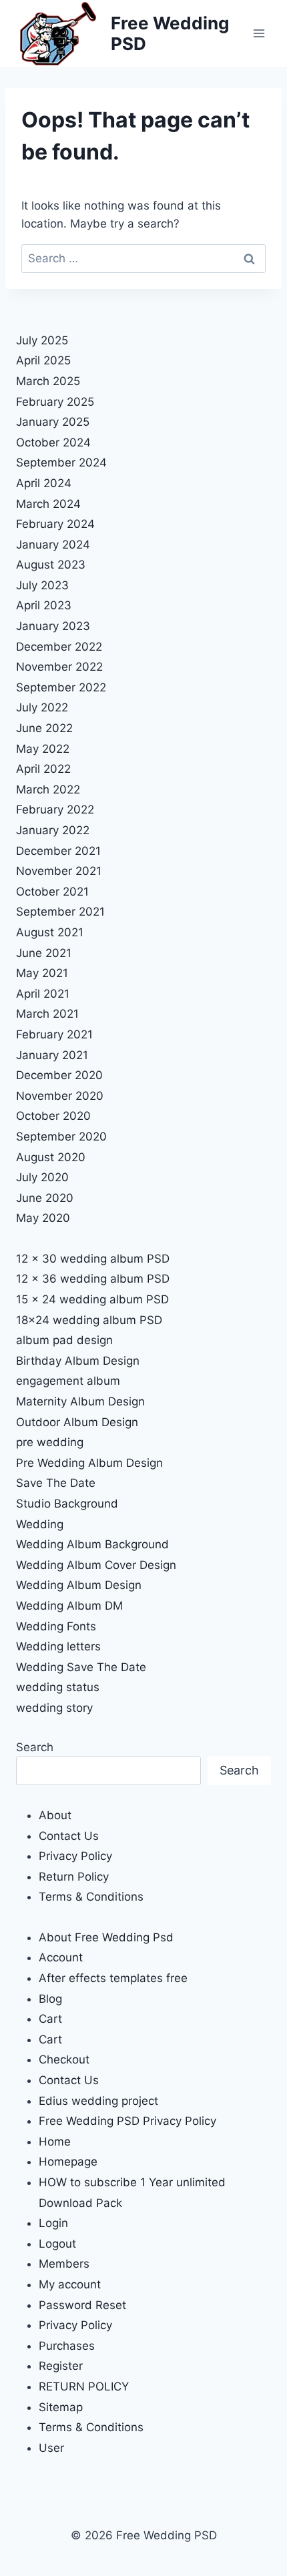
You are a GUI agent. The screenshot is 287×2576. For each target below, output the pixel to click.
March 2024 (48, 504)
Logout (57, 2244)
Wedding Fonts (56, 1626)
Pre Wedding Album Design (89, 1463)
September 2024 (61, 462)
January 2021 (52, 1055)
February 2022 (55, 810)
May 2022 (43, 749)
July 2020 (42, 1177)
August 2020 (51, 1157)
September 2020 (61, 1137)
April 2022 (43, 769)
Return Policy (74, 1877)
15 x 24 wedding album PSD (92, 1299)
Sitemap (61, 2407)
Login (53, 2223)
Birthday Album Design (78, 1361)
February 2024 (55, 524)
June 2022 (44, 728)
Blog (50, 1999)
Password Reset (82, 2305)
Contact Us (69, 1836)
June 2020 (45, 1198)
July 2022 (42, 707)
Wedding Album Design (79, 1585)
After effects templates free (113, 1978)
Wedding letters (58, 1646)
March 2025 (48, 381)
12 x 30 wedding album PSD (93, 1259)
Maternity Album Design (80, 1401)
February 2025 (55, 402)
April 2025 (43, 360)
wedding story (54, 1708)
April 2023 (44, 605)
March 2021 (47, 1014)
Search (35, 1747)
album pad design (64, 1340)
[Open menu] (259, 33)
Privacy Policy (75, 1856)
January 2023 (53, 626)
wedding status (58, 1687)
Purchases (67, 2346)
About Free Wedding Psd (106, 1937)
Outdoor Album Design (77, 1422)
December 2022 (59, 647)
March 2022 (48, 789)
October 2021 (52, 892)
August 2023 (51, 565)
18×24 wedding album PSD (89, 1320)
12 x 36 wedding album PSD (93, 1279)
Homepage (68, 2162)
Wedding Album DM (69, 1606)
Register (61, 2366)
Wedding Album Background (92, 1544)
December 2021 (58, 851)
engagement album (68, 1381)
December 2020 (59, 1075)
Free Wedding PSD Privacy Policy (127, 2121)
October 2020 (53, 1116)
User (51, 2448)
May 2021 (42, 973)
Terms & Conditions (91, 1897)
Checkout (64, 2059)
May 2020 (43, 1218)
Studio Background (67, 1504)
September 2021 (60, 912)
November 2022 (59, 667)
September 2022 (61, 687)
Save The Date (56, 1483)
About (55, 1815)
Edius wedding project (98, 2101)
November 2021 (59, 871)
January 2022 (53, 830)
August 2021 (50, 932)
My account (70, 2284)
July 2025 (42, 340)
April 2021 (43, 994)
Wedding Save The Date (81, 1667)
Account (61, 1957)
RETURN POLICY (84, 2386)
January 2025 (53, 422)
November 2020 (60, 1096)
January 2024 (53, 545)
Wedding (40, 1524)
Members (64, 2264)
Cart (50, 2019)
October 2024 (53, 442)
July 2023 (42, 585)
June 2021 (44, 953)
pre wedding (50, 1442)
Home (55, 2142)
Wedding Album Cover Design (96, 1565)
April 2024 (44, 483)
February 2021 (54, 1034)
